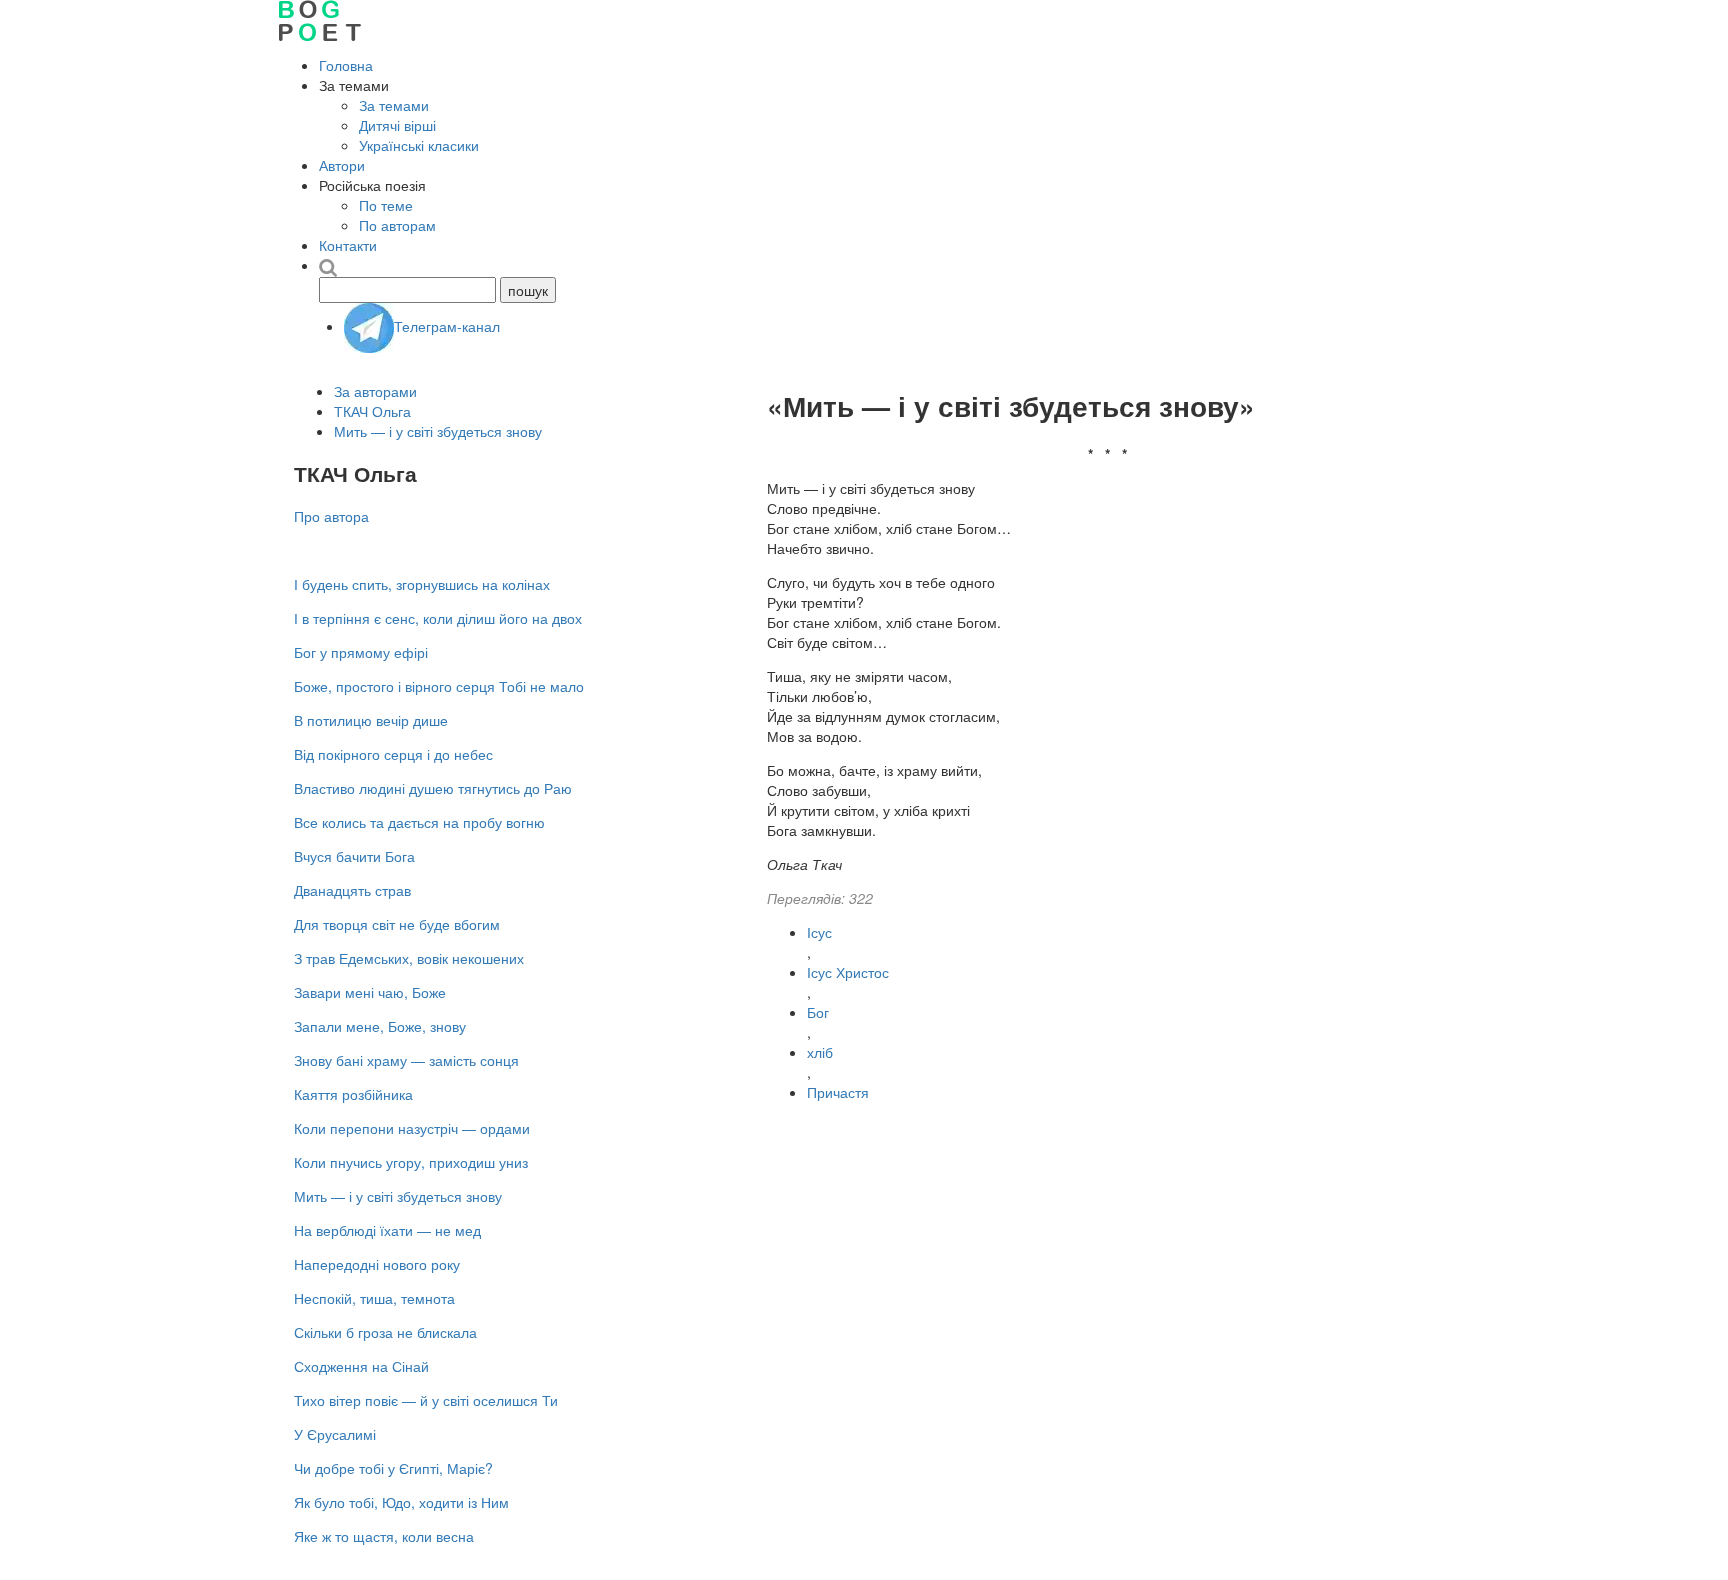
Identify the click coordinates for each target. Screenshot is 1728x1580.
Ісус (819, 932)
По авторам (397, 225)
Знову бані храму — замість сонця (406, 1060)
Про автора (331, 516)
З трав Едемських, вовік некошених (409, 958)
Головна (346, 65)
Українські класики (419, 145)
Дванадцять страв (352, 890)
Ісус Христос (848, 972)
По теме (386, 205)
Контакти (348, 245)
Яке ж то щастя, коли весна (384, 1536)
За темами (394, 105)
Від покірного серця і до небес (393, 754)
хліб (820, 1052)
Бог (818, 1012)
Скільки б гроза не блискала (385, 1332)
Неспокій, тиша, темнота (374, 1298)
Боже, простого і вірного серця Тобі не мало (439, 686)
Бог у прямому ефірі (361, 652)
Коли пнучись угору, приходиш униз (411, 1162)
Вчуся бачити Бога (354, 856)
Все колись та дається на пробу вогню (419, 822)
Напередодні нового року (377, 1264)
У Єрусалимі (335, 1434)
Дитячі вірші (397, 125)
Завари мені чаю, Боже (370, 992)
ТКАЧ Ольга (372, 411)
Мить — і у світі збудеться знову (438, 431)
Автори (342, 165)
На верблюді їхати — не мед (387, 1230)
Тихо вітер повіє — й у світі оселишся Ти (426, 1400)
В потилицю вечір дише (371, 720)
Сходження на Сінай (361, 1366)
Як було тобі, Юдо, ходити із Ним (401, 1502)
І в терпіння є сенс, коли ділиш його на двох (438, 618)
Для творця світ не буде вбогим (397, 924)
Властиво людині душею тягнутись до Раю (433, 788)
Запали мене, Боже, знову (380, 1026)
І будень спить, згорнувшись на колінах (422, 584)
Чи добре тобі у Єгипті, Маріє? (393, 1468)
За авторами (375, 391)
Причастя (838, 1092)
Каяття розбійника (353, 1094)
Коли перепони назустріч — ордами (412, 1128)
